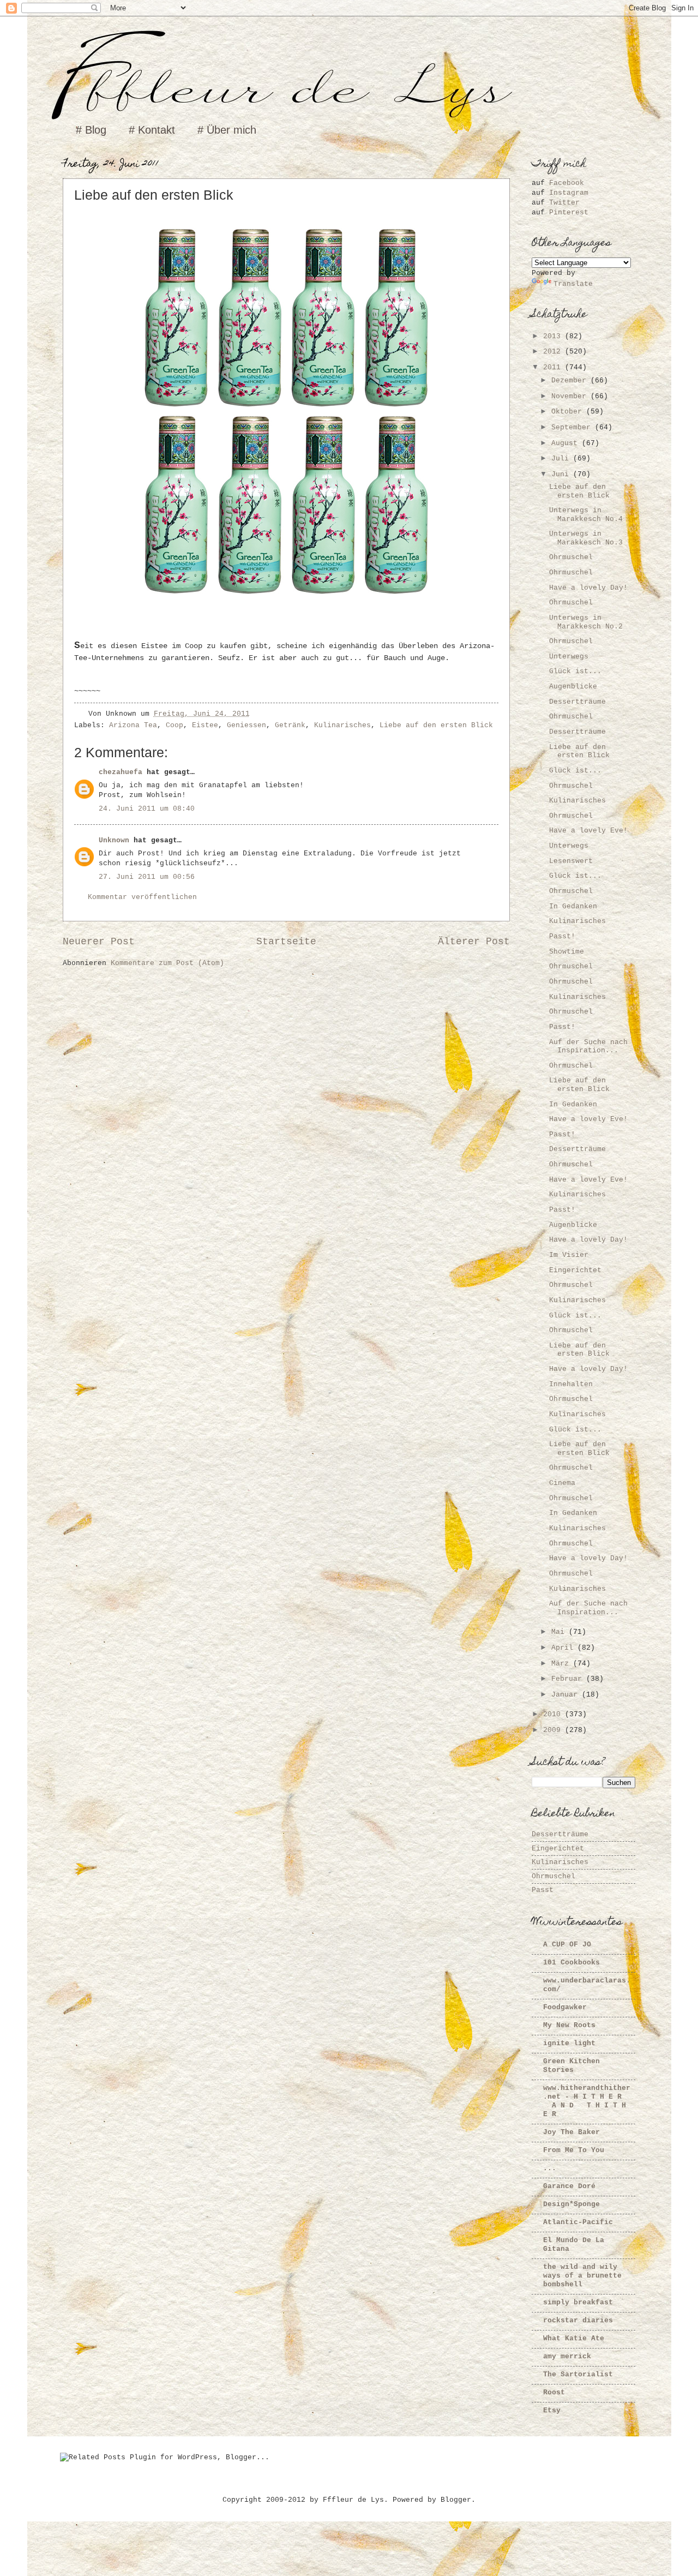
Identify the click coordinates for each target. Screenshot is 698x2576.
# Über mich (227, 130)
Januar (567, 1695)
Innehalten (571, 1384)
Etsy (552, 2410)
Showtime (567, 952)
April (564, 1648)
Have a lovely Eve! (588, 831)
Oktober (569, 412)
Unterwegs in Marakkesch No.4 (586, 514)
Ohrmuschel (571, 557)
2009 (554, 1730)
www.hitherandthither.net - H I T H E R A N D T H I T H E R (587, 2101)
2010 (554, 1714)
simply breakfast (578, 2302)
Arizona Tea (133, 725)
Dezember (571, 381)
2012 (554, 352)
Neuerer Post (99, 942)
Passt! (562, 936)
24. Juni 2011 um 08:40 (147, 809)
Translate (573, 284)
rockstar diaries (578, 2320)
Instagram (569, 193)
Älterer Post (474, 942)
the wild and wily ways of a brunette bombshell (582, 2276)
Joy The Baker (571, 2132)
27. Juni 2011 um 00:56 (147, 877)
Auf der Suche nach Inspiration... (588, 1046)
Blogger (456, 2500)
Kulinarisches (342, 725)
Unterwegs (569, 657)
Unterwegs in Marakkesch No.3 (586, 538)
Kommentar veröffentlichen (142, 897)
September (573, 427)
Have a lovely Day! (588, 588)
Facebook (567, 183)
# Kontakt (152, 130)
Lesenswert (571, 861)
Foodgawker (565, 2007)
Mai (560, 1632)
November (571, 396)
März (562, 1664)
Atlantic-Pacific (578, 2222)
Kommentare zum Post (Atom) (167, 963)
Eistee (205, 725)
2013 (554, 336)
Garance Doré (569, 2186)
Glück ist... (575, 671)
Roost (554, 2392)
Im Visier (569, 1255)
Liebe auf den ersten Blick (436, 725)
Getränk (290, 725)
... (550, 2168)
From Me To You (574, 2150)
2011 (554, 367)
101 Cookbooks (571, 1963)
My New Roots (569, 2025)
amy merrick (567, 2356)
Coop (174, 725)
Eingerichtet (575, 1270)
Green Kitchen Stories (571, 2066)
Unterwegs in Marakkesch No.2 (586, 622)
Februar (569, 1679)
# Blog (91, 130)
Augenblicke (573, 687)
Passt (543, 1890)
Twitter (564, 203)
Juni (562, 474)
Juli (562, 459)
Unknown (114, 840)
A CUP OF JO (567, 1945)
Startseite (286, 942)
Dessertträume (577, 702)
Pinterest (569, 212)
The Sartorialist (578, 2374)
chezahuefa (121, 772)
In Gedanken (573, 906)
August (567, 443)
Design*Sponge (571, 2204)
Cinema (562, 1483)
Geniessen (246, 725)
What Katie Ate (574, 2338)
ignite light (569, 2043)
